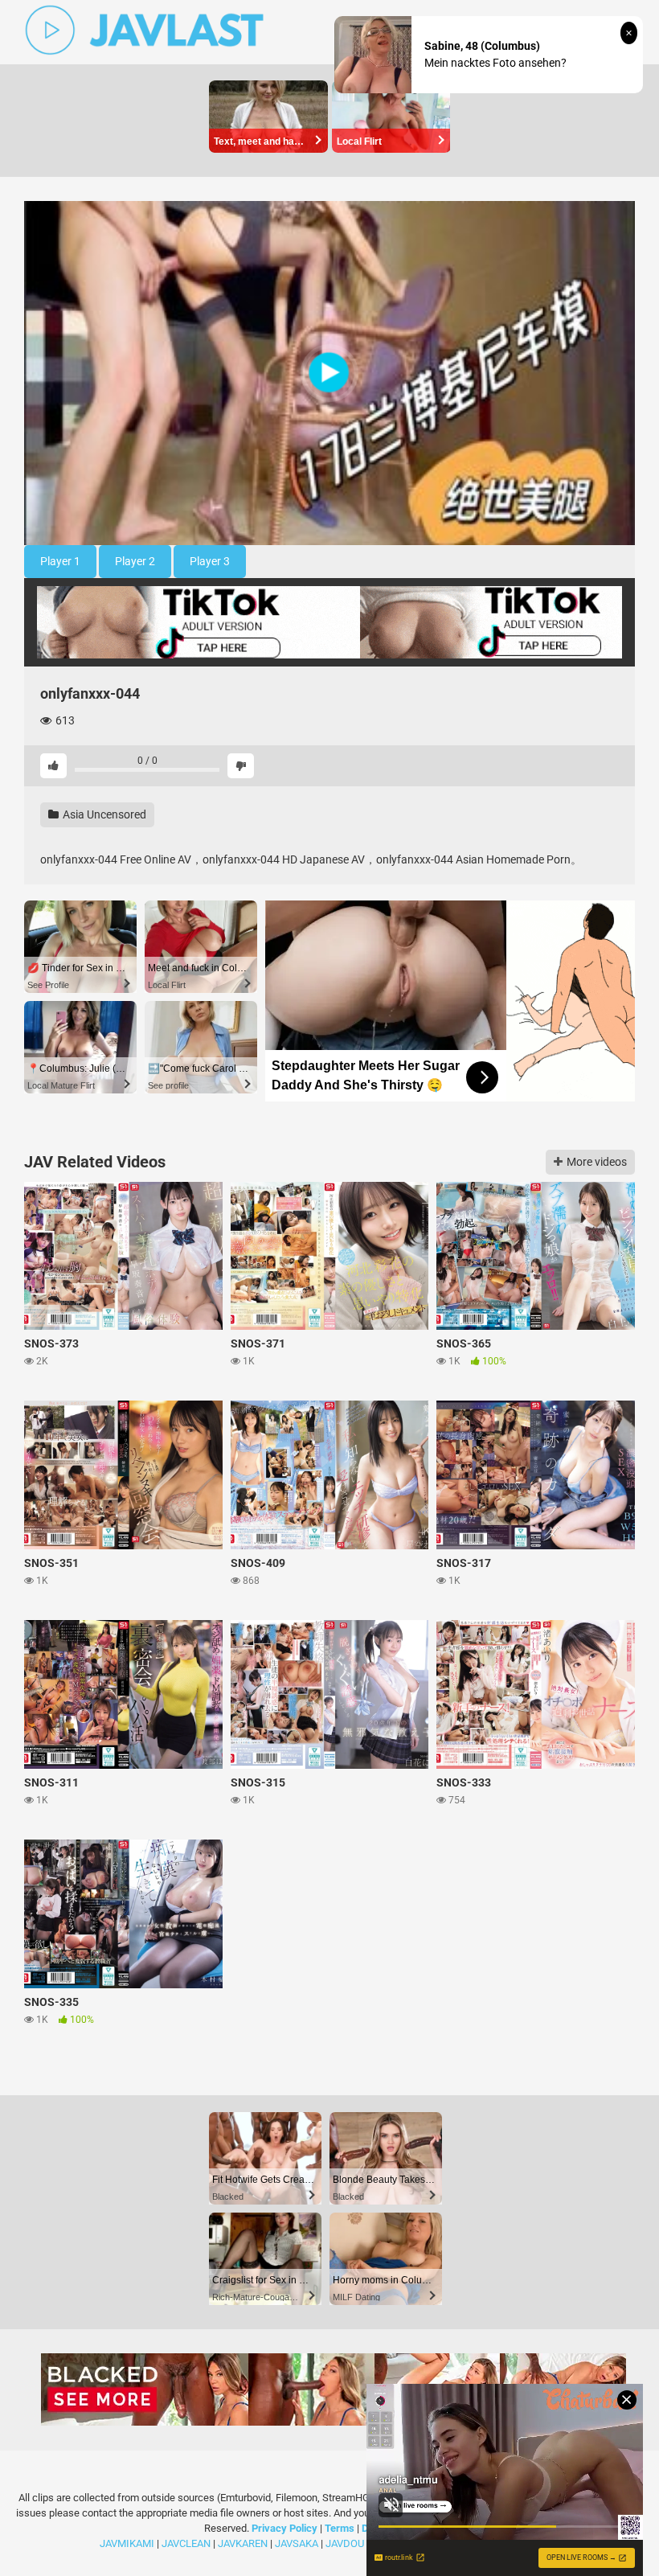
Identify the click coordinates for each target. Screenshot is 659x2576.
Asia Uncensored (103, 814)
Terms (341, 2528)
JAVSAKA (297, 2543)
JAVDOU (345, 2543)
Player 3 (210, 561)
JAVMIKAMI (127, 2543)
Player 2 (135, 561)
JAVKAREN (243, 2543)
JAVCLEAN (186, 2543)
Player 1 (60, 561)
